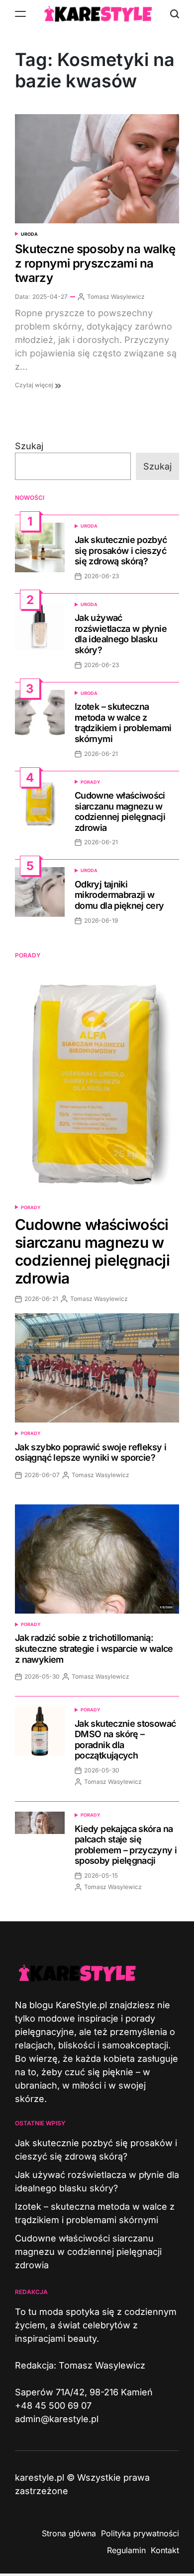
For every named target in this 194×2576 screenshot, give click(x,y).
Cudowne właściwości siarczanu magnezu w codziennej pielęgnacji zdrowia (120, 812)
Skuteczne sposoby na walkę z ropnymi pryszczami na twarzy (95, 263)
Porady (91, 782)
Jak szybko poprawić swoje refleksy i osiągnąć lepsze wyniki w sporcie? (91, 1453)
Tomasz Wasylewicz (116, 297)
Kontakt (165, 2550)
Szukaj (29, 446)
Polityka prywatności (140, 2533)
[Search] (175, 14)
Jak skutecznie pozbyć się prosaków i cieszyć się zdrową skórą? (121, 550)
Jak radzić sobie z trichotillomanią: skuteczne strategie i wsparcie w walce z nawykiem (94, 1648)
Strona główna (69, 2533)
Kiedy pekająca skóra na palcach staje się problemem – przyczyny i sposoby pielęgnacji (126, 1845)
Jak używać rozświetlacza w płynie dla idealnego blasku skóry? (121, 634)
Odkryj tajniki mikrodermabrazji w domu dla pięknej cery (119, 895)
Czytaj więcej (35, 385)
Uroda (29, 234)
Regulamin (126, 2550)
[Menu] (20, 14)
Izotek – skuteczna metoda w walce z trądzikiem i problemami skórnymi (123, 723)
